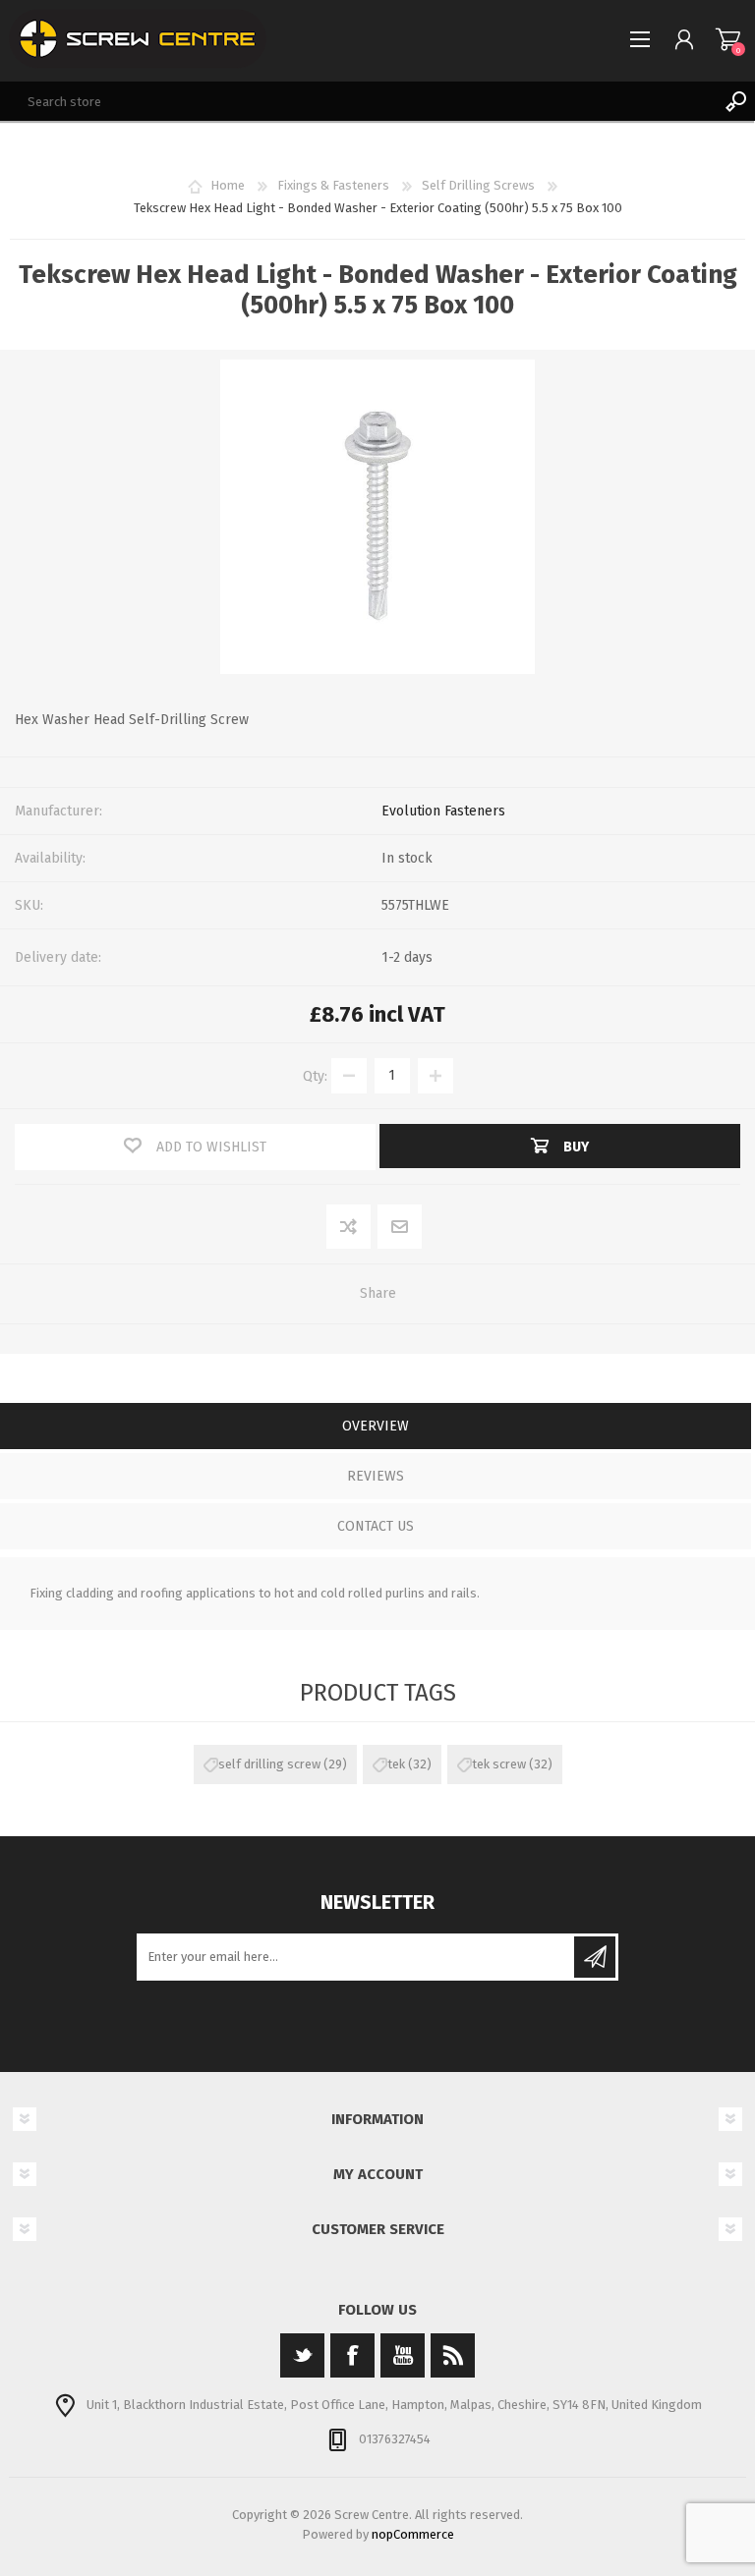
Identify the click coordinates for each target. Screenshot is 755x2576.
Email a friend (400, 1228)
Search (735, 101)
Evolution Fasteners (443, 811)
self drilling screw (269, 1764)
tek (396, 1764)
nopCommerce (413, 2534)
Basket (728, 39)
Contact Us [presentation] (376, 1526)
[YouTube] (403, 2355)
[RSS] (453, 2355)
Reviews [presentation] (376, 1476)
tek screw (499, 1764)
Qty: (315, 1075)
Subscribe (595, 1957)
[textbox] (358, 101)
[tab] (376, 1428)
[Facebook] (352, 2355)
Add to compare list (349, 1228)
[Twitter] (302, 2355)
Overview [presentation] (376, 1426)
